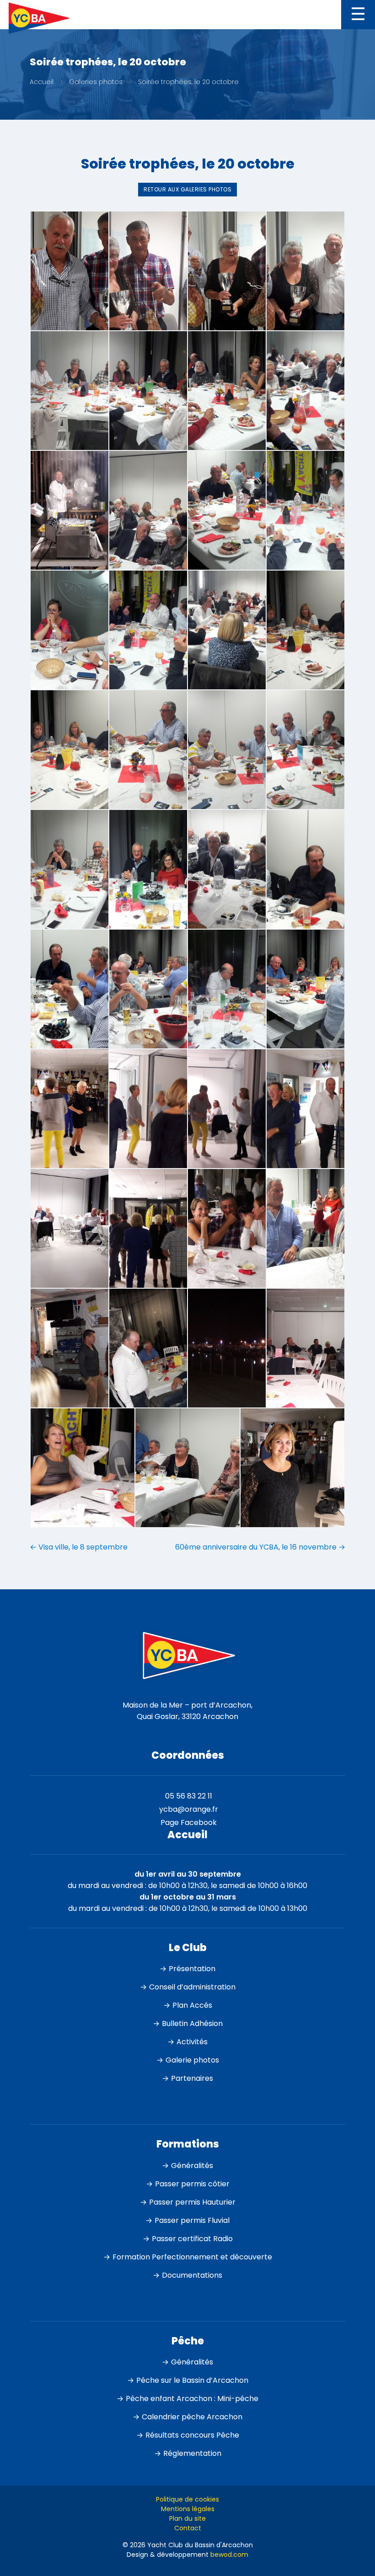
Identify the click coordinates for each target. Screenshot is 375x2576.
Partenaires (192, 2078)
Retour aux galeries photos (187, 189)
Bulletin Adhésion (192, 2023)
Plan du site (187, 2518)
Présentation (192, 1969)
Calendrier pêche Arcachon (192, 2417)
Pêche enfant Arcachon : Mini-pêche (192, 2399)
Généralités (192, 2166)
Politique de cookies (187, 2499)
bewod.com (229, 2555)
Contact (188, 2528)
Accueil (42, 82)
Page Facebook (189, 1822)
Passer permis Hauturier (192, 2202)
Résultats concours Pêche (192, 2435)
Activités (192, 2042)
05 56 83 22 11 (189, 1796)
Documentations (192, 2275)
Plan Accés (192, 2005)
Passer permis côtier (192, 2184)
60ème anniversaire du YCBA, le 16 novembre (260, 1547)
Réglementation (192, 2453)
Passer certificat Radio (192, 2239)
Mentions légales (188, 2509)
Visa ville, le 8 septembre (79, 1547)
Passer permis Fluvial (192, 2220)
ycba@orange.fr (189, 1809)
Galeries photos (96, 82)
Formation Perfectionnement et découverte (192, 2257)
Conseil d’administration (192, 1987)
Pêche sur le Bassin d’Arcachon (192, 2380)
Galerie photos (192, 2060)
